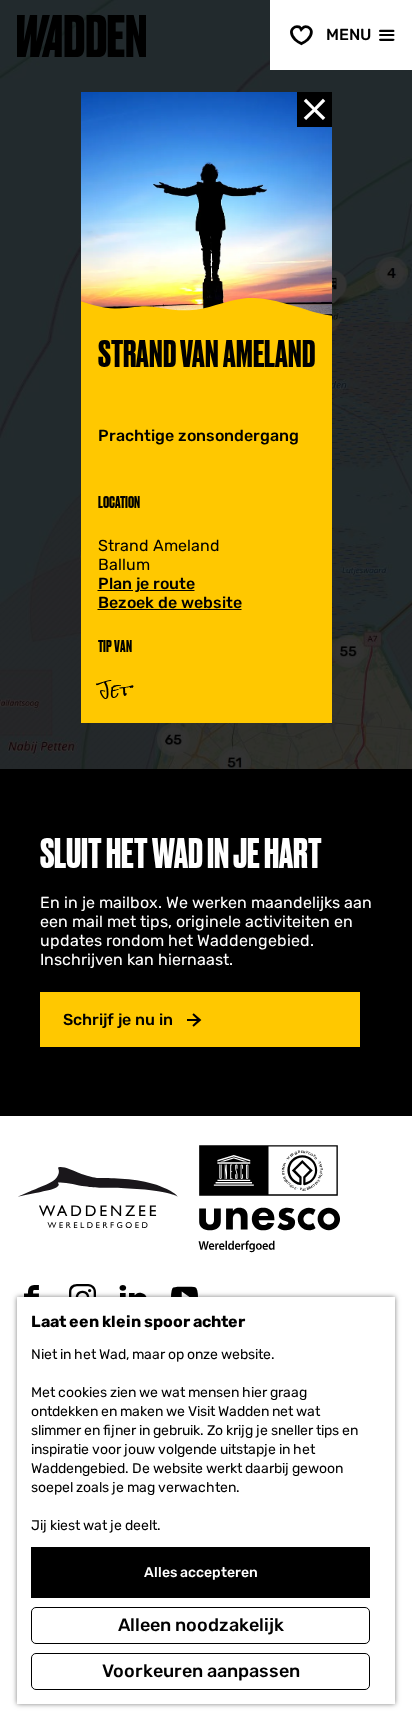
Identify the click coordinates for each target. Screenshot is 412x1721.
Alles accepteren (201, 1572)
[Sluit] (314, 109)
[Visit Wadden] (97, 1197)
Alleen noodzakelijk (201, 1625)
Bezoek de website (170, 602)
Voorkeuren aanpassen (201, 1671)
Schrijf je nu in (118, 1019)
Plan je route (146, 583)
